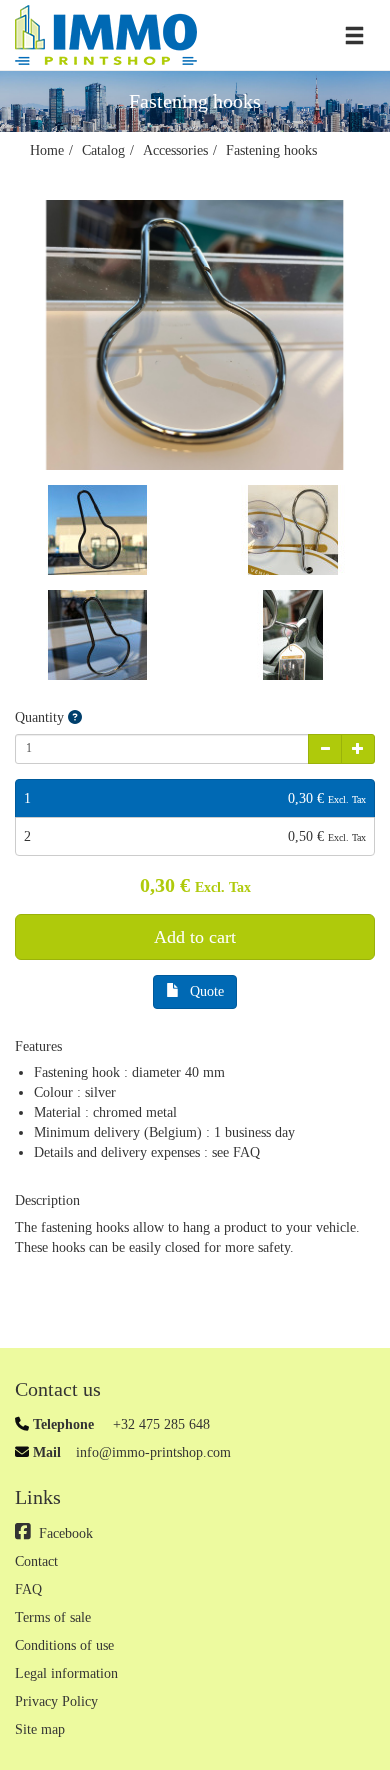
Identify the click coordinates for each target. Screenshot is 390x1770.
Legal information (66, 1673)
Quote (207, 991)
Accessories (175, 150)
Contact (36, 1561)
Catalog (103, 150)
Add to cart (195, 937)
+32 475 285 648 (159, 1424)
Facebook (66, 1533)
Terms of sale (53, 1617)
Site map (40, 1729)
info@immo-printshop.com (153, 1452)
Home (47, 150)
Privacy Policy (56, 1701)
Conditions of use (64, 1645)
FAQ (28, 1589)
